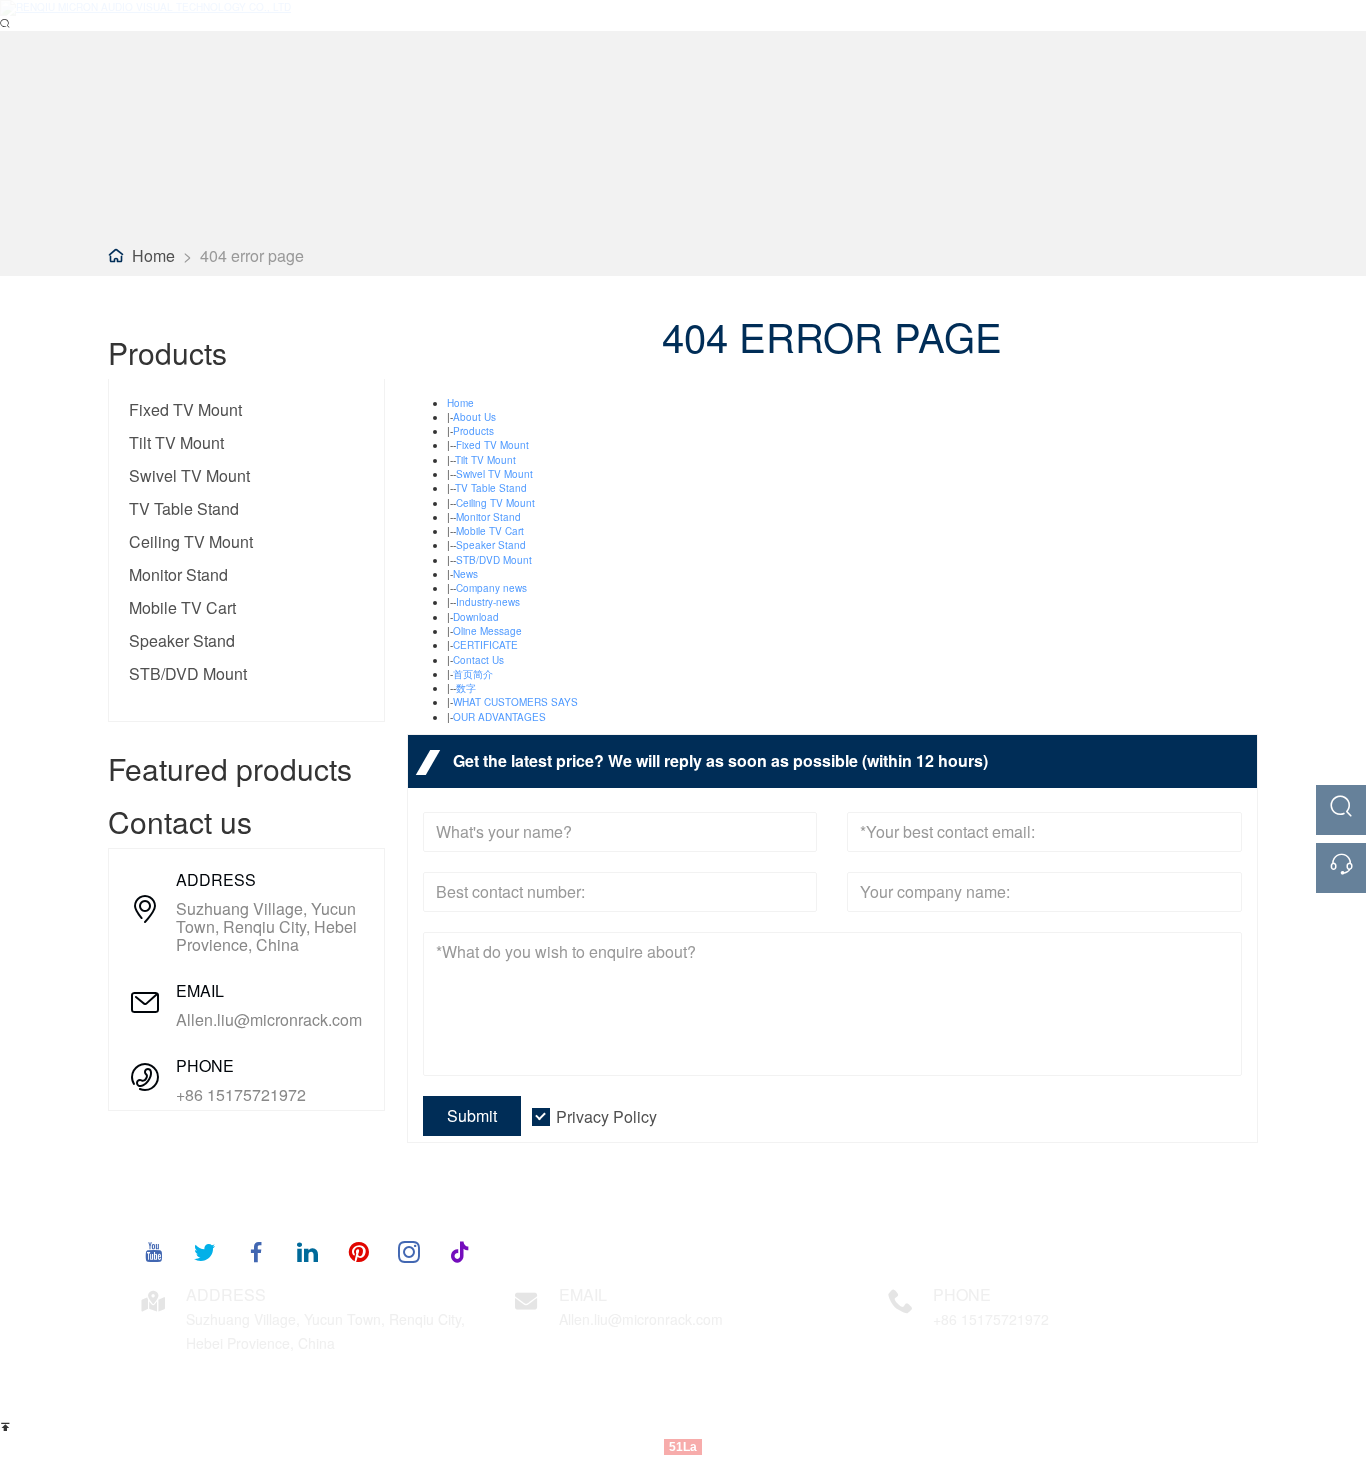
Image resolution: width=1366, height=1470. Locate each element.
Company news (491, 588)
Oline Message (487, 631)
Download (476, 617)
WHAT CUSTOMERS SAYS (515, 702)
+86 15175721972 (241, 1095)
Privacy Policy (606, 1116)
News (465, 574)
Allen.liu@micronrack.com (269, 1020)
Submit (472, 1115)
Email (583, 1294)
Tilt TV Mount (176, 442)
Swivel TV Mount (189, 475)
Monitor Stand (178, 574)
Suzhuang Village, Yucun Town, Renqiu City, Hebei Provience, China (266, 927)
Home (153, 255)
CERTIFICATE (485, 645)
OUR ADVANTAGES (499, 717)
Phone (962, 1294)
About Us (474, 417)
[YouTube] (154, 1251)
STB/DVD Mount (188, 673)
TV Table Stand (184, 508)
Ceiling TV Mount (191, 541)
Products (473, 431)
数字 (466, 688)
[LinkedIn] (307, 1251)
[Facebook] (256, 1251)
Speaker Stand (182, 640)
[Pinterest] (358, 1251)
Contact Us (478, 660)
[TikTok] (460, 1251)
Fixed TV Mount (185, 409)
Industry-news (488, 602)
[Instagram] (409, 1251)
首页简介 (473, 674)
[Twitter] (205, 1251)
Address (226, 1294)
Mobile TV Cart (182, 607)
